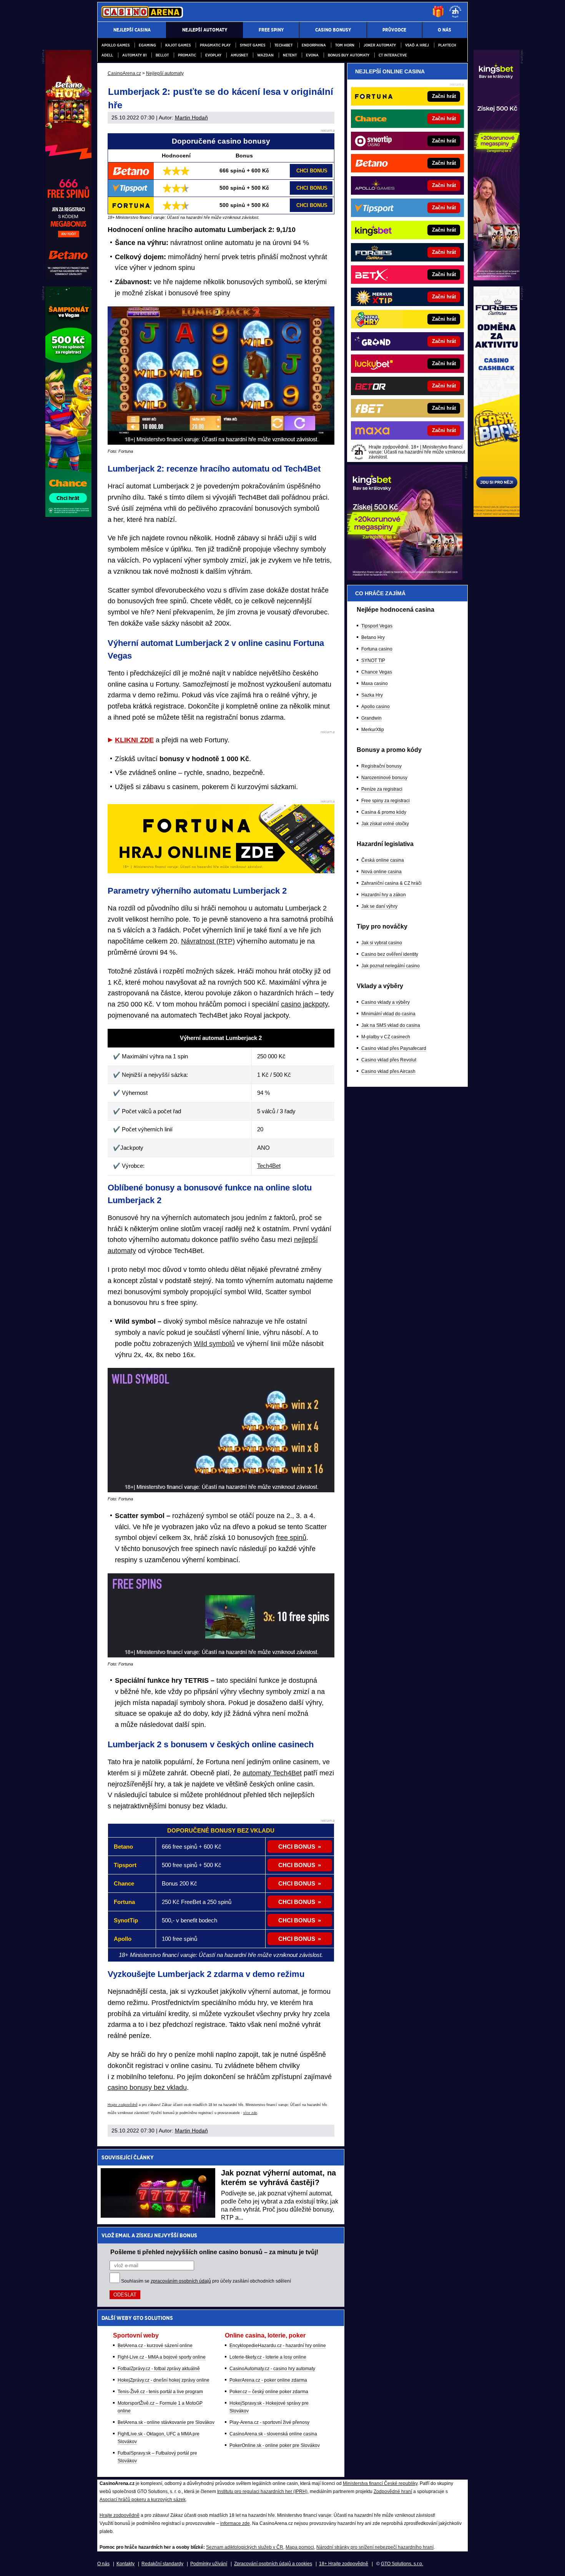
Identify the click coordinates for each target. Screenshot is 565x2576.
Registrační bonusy (381, 766)
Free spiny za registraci (386, 801)
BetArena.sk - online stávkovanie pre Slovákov (166, 2422)
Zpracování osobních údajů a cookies (273, 2564)
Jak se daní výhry (379, 906)
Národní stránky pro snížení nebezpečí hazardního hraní (375, 2547)
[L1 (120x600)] (68, 278)
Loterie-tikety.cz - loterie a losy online (268, 2357)
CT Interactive (393, 55)
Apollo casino (376, 707)
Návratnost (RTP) (208, 941)
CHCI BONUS (312, 171)
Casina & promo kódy (384, 812)
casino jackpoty (304, 1004)
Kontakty (125, 2564)
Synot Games (253, 45)
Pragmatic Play (215, 45)
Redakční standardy (162, 2564)
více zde (250, 2113)
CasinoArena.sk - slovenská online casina (273, 2434)
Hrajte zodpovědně (123, 2105)
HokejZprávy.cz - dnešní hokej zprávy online (164, 2380)
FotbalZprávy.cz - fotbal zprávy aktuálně (159, 2369)
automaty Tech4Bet (272, 1773)
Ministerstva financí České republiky (380, 2483)
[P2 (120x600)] (497, 515)
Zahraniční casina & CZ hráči (391, 883)
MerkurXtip (373, 730)
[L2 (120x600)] (68, 515)
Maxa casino (375, 684)
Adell (107, 55)
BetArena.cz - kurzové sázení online (155, 2346)
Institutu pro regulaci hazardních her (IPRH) (262, 2492)
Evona (312, 55)
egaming (147, 45)
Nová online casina (381, 872)
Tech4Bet (283, 45)
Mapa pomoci (300, 2547)
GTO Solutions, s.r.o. (402, 2564)
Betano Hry (373, 637)
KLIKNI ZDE (134, 740)
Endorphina (314, 45)
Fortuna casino (377, 649)
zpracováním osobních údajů (181, 2281)
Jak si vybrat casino (382, 943)
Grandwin (371, 718)
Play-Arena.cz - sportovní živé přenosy (269, 2422)
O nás (103, 2564)
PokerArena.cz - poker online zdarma (268, 2380)
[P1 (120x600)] (497, 278)
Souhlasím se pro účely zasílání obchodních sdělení (206, 2281)
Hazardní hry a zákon (384, 895)
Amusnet (239, 55)
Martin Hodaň (191, 118)
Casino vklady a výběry (386, 1002)
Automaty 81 (134, 55)
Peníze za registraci (382, 789)
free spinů (291, 1538)
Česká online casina (383, 860)
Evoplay (213, 55)
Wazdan (265, 55)
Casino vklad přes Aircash (388, 1071)
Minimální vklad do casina (388, 1014)
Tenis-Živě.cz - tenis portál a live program (160, 2392)
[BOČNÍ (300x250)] (405, 578)
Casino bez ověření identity (390, 954)
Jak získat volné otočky (385, 824)
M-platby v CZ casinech (386, 1037)
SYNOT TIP (373, 661)
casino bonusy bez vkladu (147, 2088)
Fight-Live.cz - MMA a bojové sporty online (162, 2357)
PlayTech (447, 45)
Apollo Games (115, 45)
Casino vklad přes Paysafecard (394, 1048)
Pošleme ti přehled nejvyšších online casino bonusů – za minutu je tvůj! (214, 2252)
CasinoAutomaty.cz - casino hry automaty (272, 2369)
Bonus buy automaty (349, 55)
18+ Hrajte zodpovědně (344, 2564)
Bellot (162, 55)
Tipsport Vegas (377, 626)
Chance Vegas (377, 672)
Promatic (187, 55)
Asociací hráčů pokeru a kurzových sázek (143, 2500)
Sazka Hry (372, 695)
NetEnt (290, 55)
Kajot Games (178, 45)
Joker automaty (380, 45)
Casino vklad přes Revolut (389, 1060)
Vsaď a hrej (417, 45)
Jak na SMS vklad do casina (391, 1025)
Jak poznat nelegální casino (391, 966)
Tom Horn (345, 45)
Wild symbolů (214, 1344)
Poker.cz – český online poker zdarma (269, 2392)
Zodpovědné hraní (393, 2492)
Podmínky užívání (209, 2564)
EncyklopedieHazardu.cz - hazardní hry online (278, 2346)
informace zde (235, 2523)
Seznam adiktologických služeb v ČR (245, 2547)
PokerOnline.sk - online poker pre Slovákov (275, 2445)
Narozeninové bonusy (384, 778)
